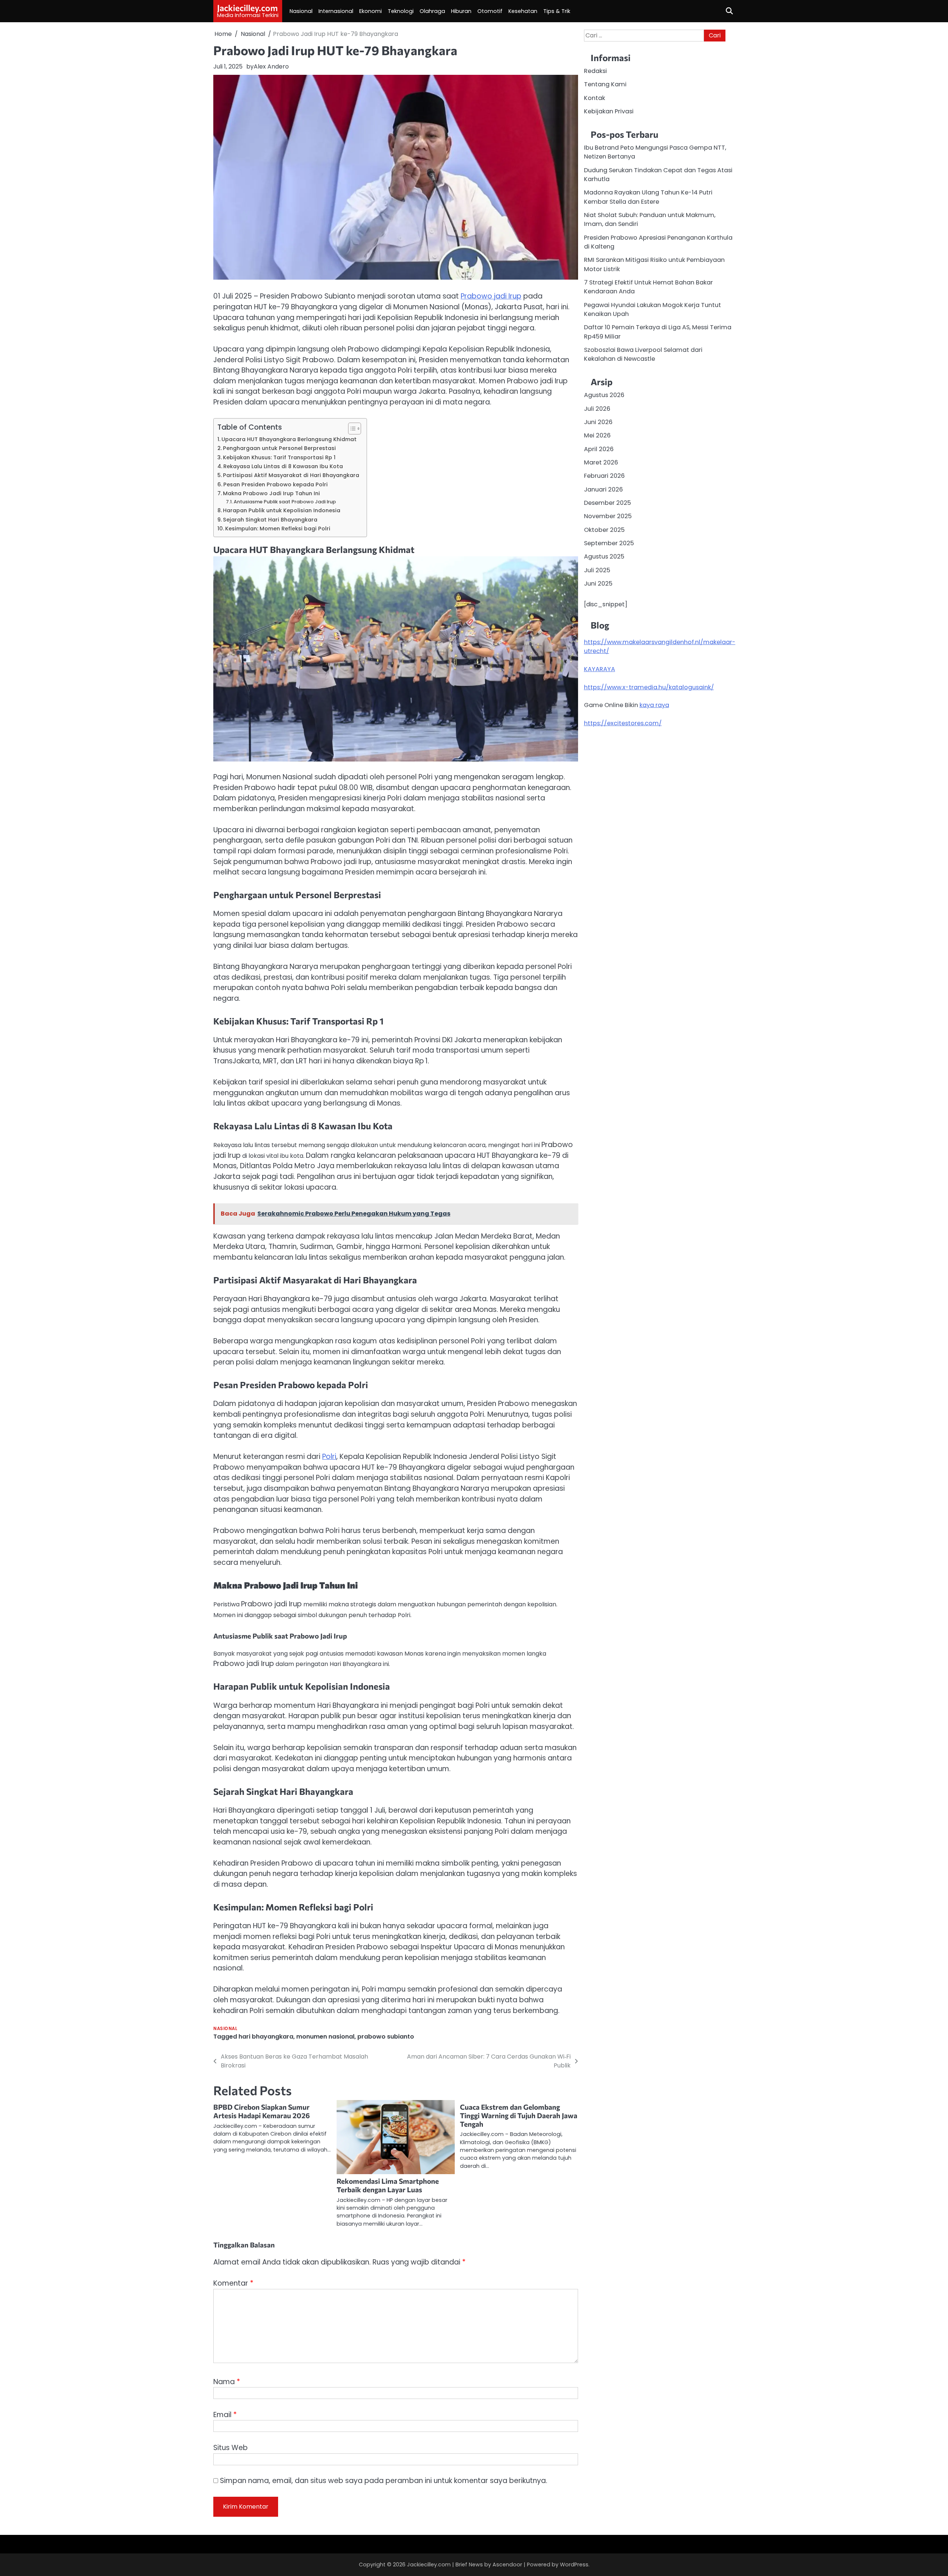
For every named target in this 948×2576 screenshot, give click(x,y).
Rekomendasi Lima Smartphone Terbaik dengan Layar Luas (388, 2185)
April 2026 (599, 449)
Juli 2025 (597, 570)
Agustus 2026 (604, 395)
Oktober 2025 (604, 529)
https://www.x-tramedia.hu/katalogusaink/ (649, 687)
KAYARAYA (600, 669)
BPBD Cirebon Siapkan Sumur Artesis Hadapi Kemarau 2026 (262, 2111)
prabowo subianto (386, 2037)
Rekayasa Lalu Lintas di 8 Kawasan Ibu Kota (283, 466)
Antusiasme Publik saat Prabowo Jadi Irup (285, 502)
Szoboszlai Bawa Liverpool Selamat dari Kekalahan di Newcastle (643, 354)
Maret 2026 (601, 462)
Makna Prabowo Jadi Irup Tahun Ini (271, 493)
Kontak (595, 98)
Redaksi (595, 71)
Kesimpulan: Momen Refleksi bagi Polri (278, 529)
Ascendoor (507, 2565)
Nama (227, 2382)
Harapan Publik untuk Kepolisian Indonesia (282, 510)
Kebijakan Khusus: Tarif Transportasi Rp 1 (279, 457)
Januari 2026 (603, 489)
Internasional (336, 11)
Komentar (233, 2283)
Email (225, 2415)
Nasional (301, 11)
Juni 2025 (598, 584)
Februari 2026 (604, 476)
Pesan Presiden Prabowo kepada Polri (276, 484)
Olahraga (432, 11)
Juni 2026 (598, 422)
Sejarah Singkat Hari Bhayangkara (270, 520)
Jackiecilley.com (247, 8)
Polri (329, 1457)
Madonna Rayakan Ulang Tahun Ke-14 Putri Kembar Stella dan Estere (648, 197)
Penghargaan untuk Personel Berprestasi (279, 448)
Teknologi (401, 11)
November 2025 (608, 516)
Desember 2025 (607, 502)
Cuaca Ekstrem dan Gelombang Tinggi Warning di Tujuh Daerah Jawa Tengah (519, 2115)
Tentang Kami (605, 84)
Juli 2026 (597, 408)
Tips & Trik (557, 11)
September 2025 (609, 543)
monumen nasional (325, 2037)
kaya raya (654, 705)
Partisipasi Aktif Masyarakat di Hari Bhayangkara (291, 475)
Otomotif (490, 11)
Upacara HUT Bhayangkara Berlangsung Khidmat (289, 439)
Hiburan (461, 11)
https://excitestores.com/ (623, 723)
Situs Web (231, 2448)
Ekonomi (370, 11)
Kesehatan (523, 11)
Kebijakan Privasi (609, 111)
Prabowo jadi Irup (491, 296)
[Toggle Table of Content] (351, 429)
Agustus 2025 (604, 556)
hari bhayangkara (266, 2037)
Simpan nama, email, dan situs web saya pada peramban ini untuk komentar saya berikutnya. (384, 2481)
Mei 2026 (597, 435)
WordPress (574, 2565)
